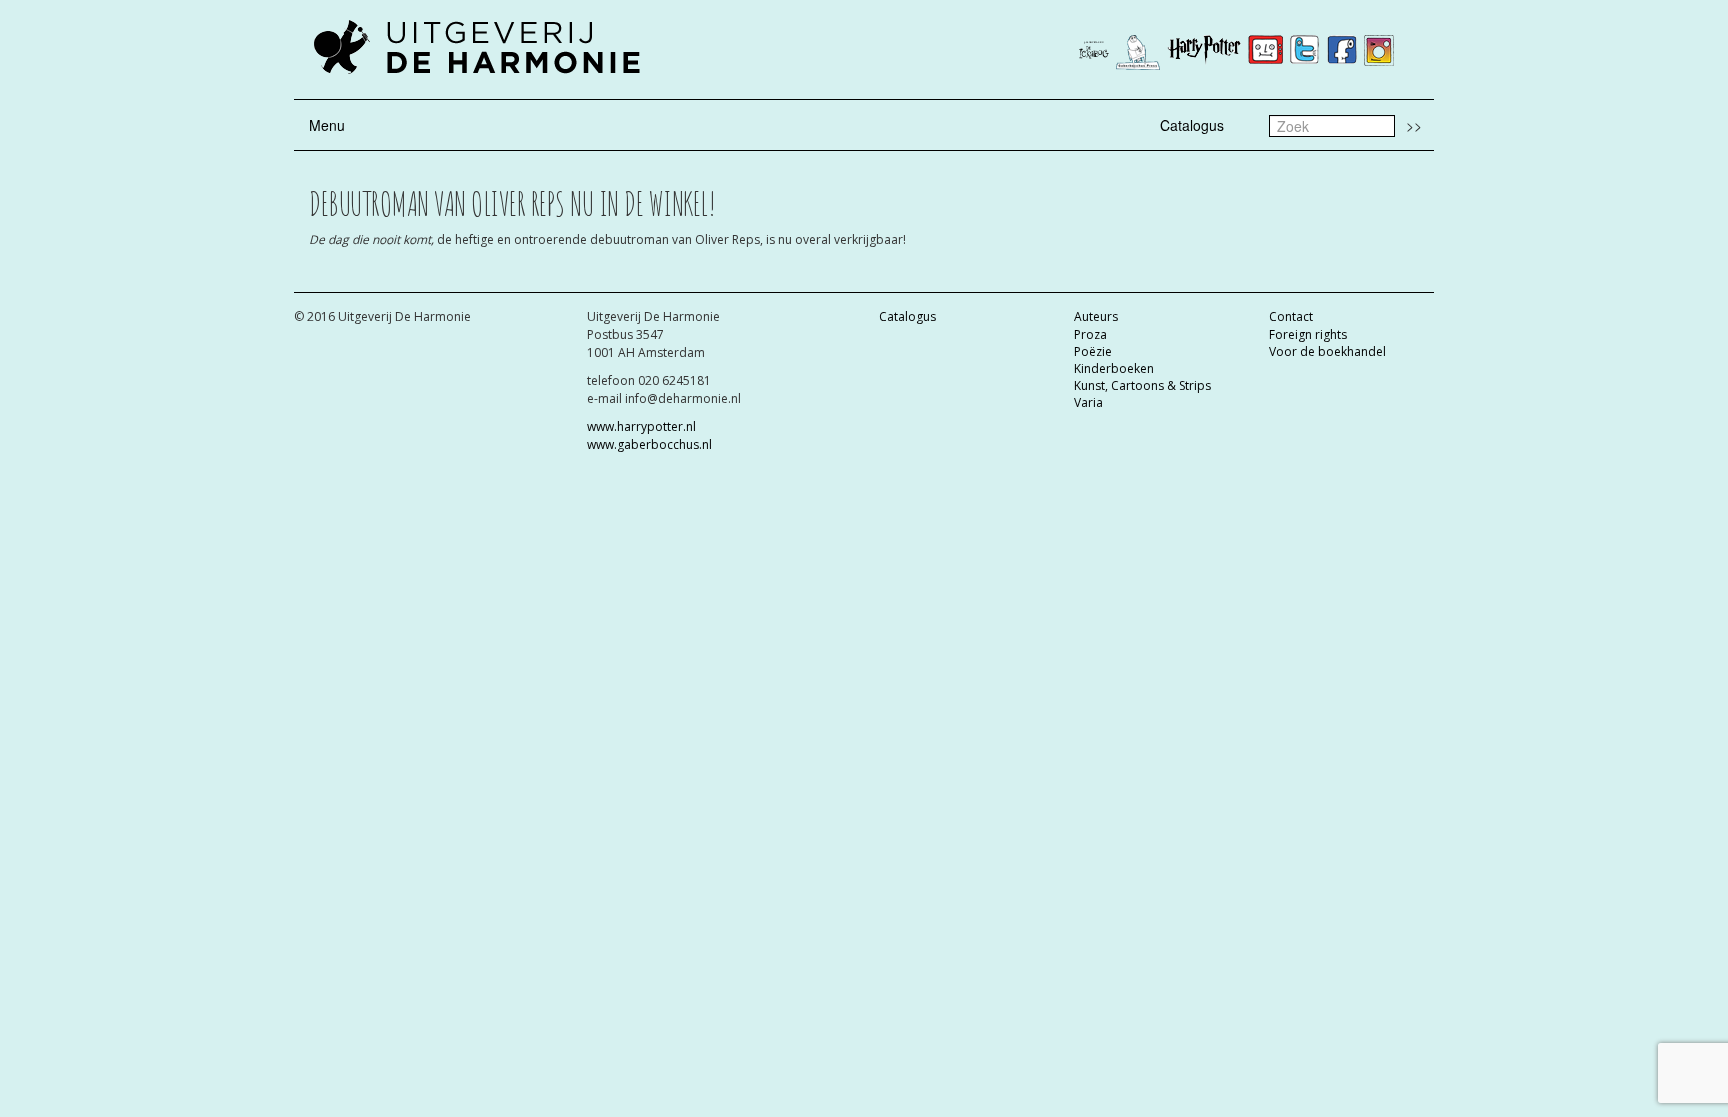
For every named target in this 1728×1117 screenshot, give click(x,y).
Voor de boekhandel (1327, 351)
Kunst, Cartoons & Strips (1142, 385)
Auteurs (1096, 316)
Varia (1088, 402)
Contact (1291, 316)
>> (1414, 125)
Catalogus (1192, 125)
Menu (327, 125)
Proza (1090, 334)
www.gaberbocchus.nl (649, 444)
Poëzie (1093, 351)
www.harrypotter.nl (641, 426)
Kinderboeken (1114, 368)
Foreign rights (1308, 334)
